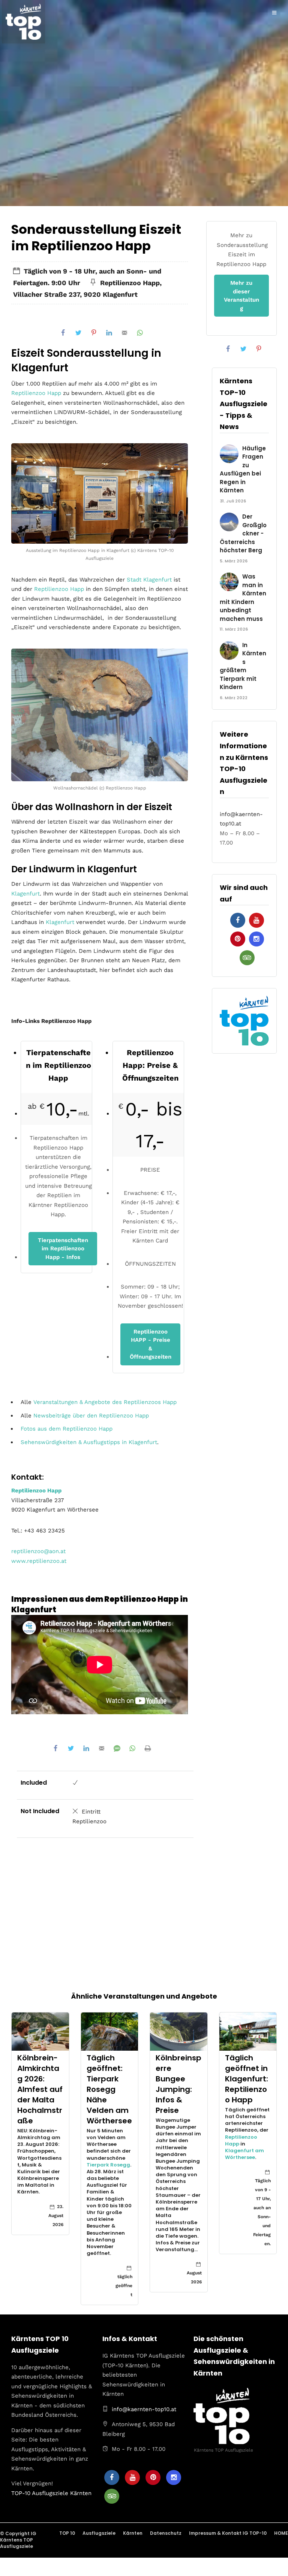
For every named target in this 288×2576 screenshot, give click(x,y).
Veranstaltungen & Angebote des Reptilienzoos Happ (105, 1402)
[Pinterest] (238, 939)
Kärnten (133, 2533)
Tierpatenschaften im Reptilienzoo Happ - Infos (63, 1249)
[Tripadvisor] (247, 958)
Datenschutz (166, 2533)
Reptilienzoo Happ (36, 393)
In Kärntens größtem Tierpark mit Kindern (243, 666)
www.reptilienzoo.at (39, 1561)
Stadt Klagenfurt (149, 580)
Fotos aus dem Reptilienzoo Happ (67, 1429)
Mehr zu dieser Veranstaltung (241, 296)
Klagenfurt (25, 894)
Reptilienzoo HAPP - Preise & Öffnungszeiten (151, 1344)
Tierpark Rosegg (108, 2165)
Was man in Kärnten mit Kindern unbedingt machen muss (243, 598)
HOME (281, 2533)
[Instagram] (256, 939)
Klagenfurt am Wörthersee (244, 2154)
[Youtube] (256, 920)
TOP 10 (67, 2533)
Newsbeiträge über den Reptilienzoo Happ (91, 1416)
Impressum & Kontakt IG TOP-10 (228, 2533)
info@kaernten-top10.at (144, 2409)
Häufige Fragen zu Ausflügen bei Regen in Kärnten (243, 469)
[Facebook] (238, 920)
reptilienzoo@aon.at (38, 1551)
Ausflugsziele (99, 2533)
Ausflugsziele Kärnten (62, 2493)
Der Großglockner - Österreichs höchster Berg (243, 533)
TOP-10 (21, 2493)
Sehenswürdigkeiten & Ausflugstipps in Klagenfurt (89, 1442)
